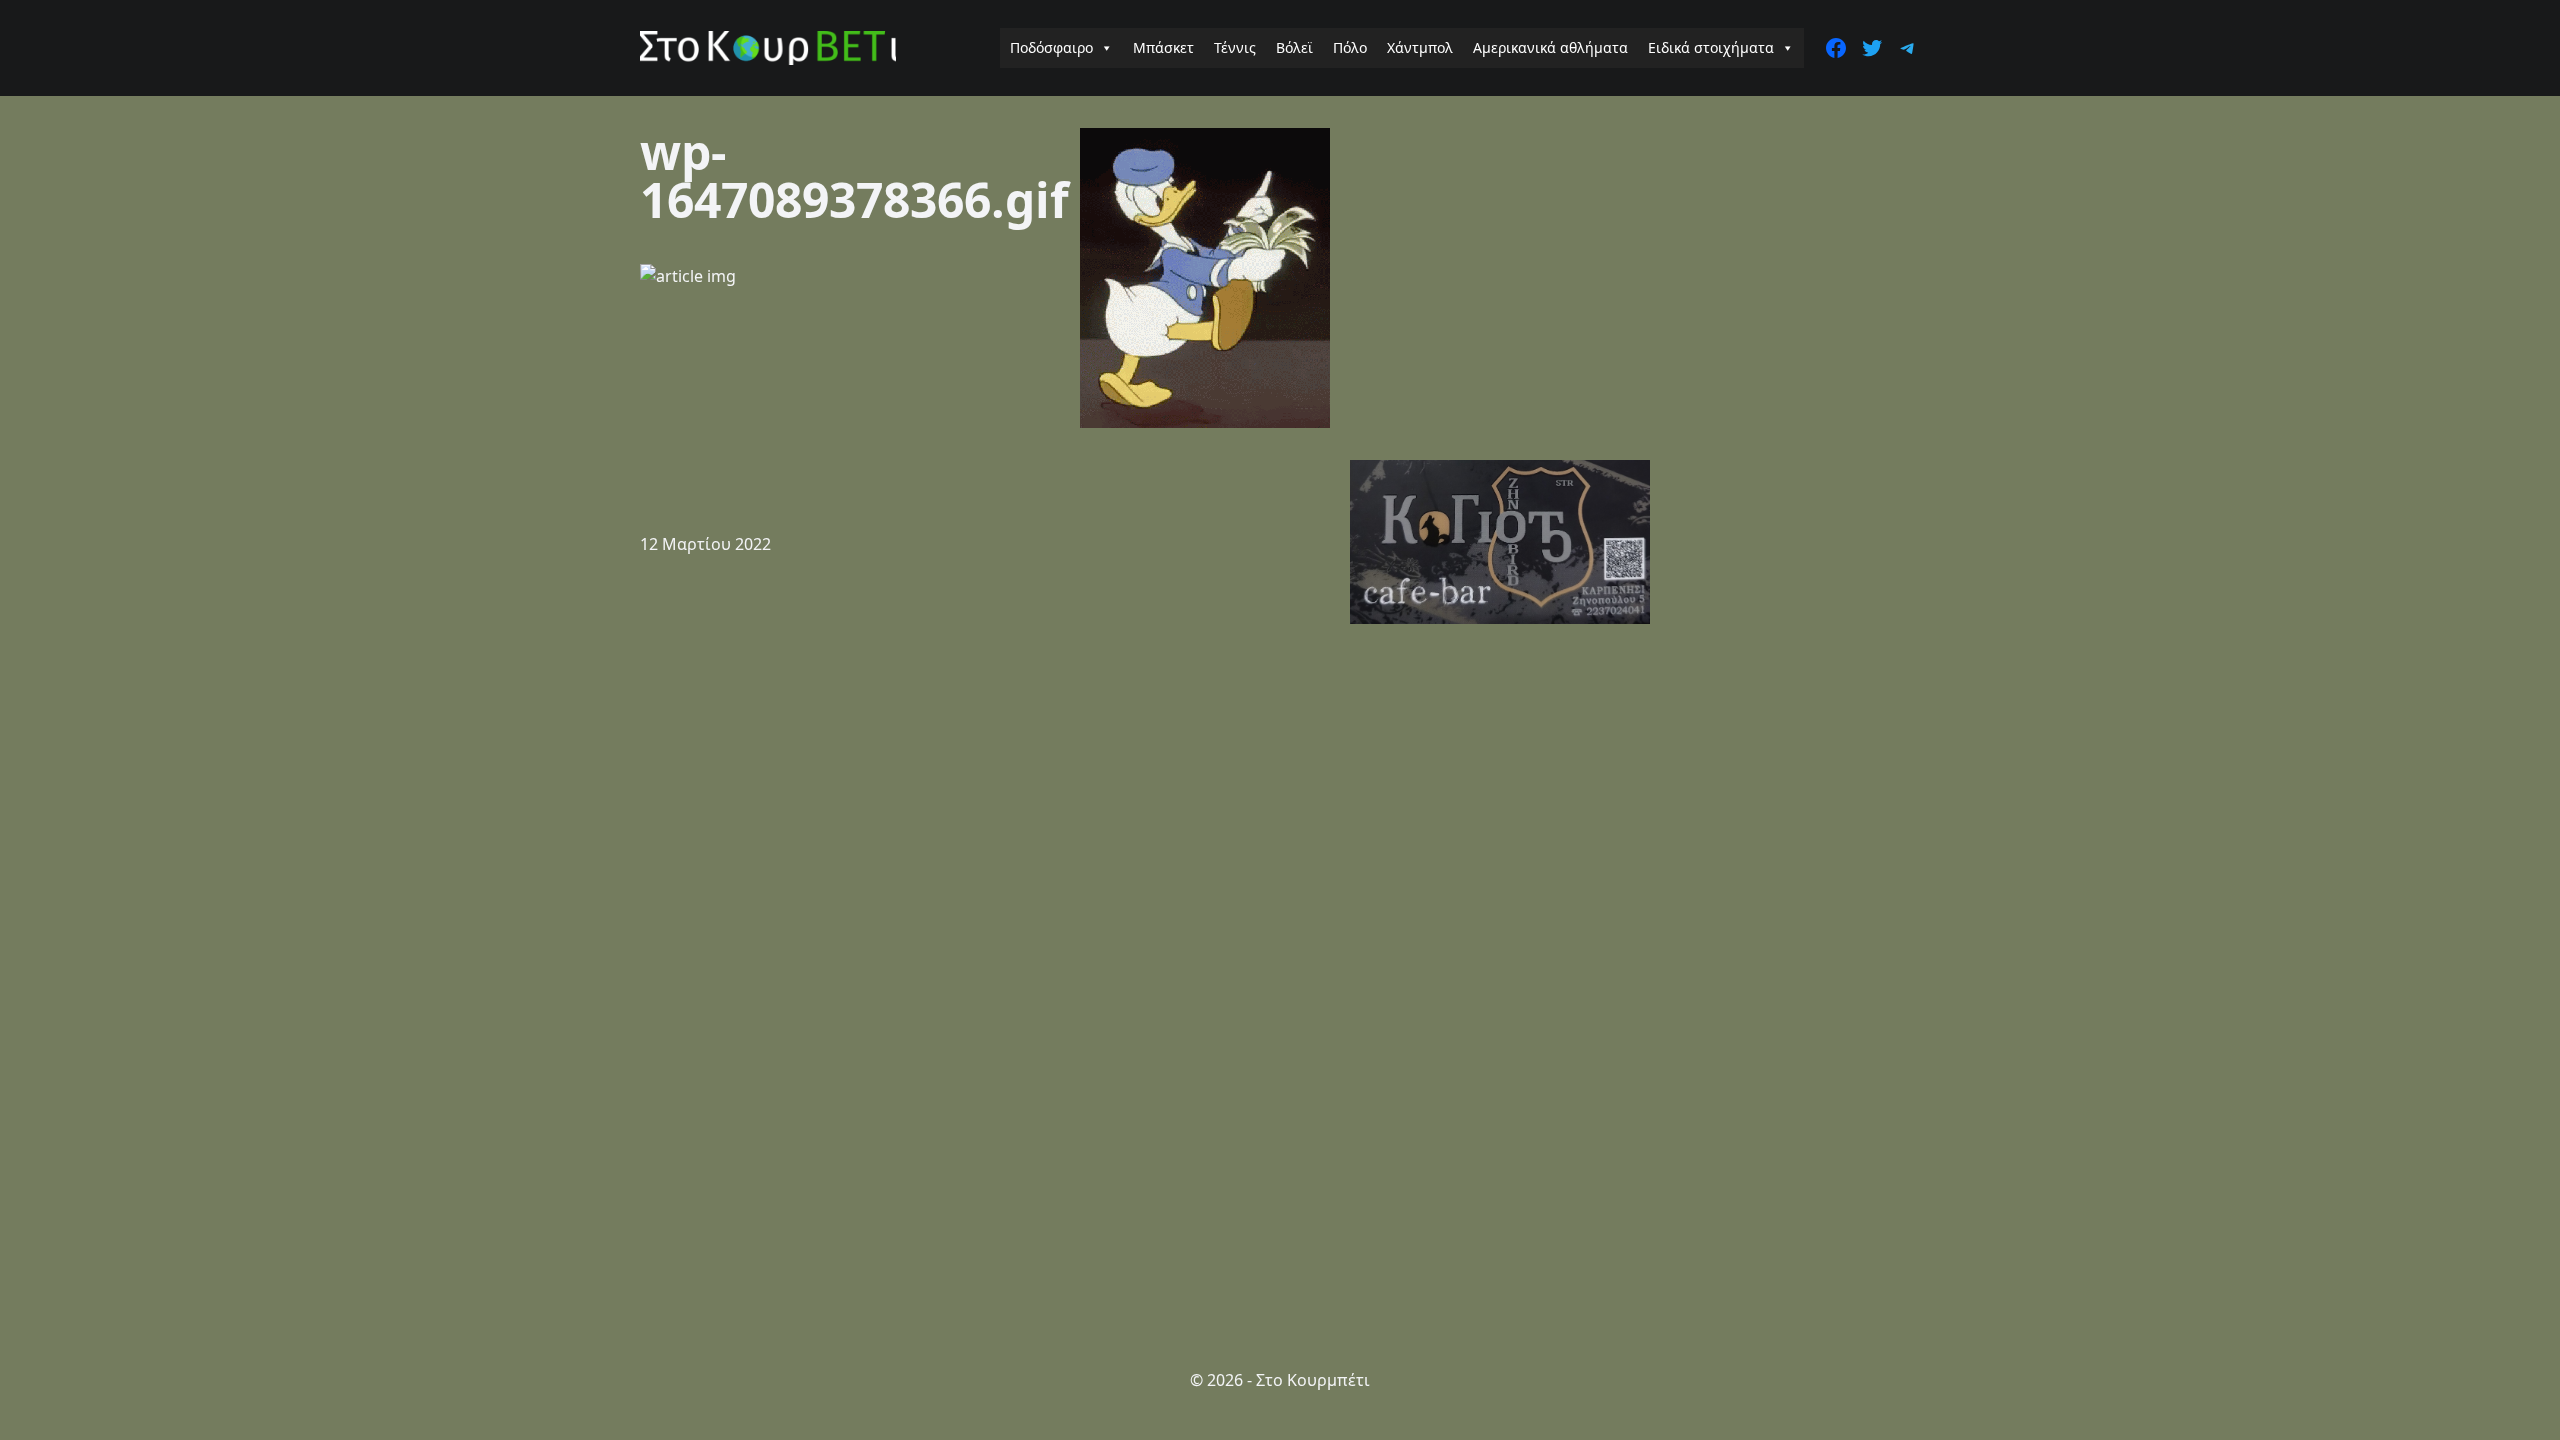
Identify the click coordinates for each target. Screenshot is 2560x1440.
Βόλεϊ (1294, 47)
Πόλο (1350, 47)
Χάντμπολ (1420, 47)
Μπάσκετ (1163, 47)
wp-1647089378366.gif (854, 175)
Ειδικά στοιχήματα (1711, 47)
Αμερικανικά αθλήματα (1550, 47)
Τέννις (1235, 47)
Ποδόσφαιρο (1051, 47)
